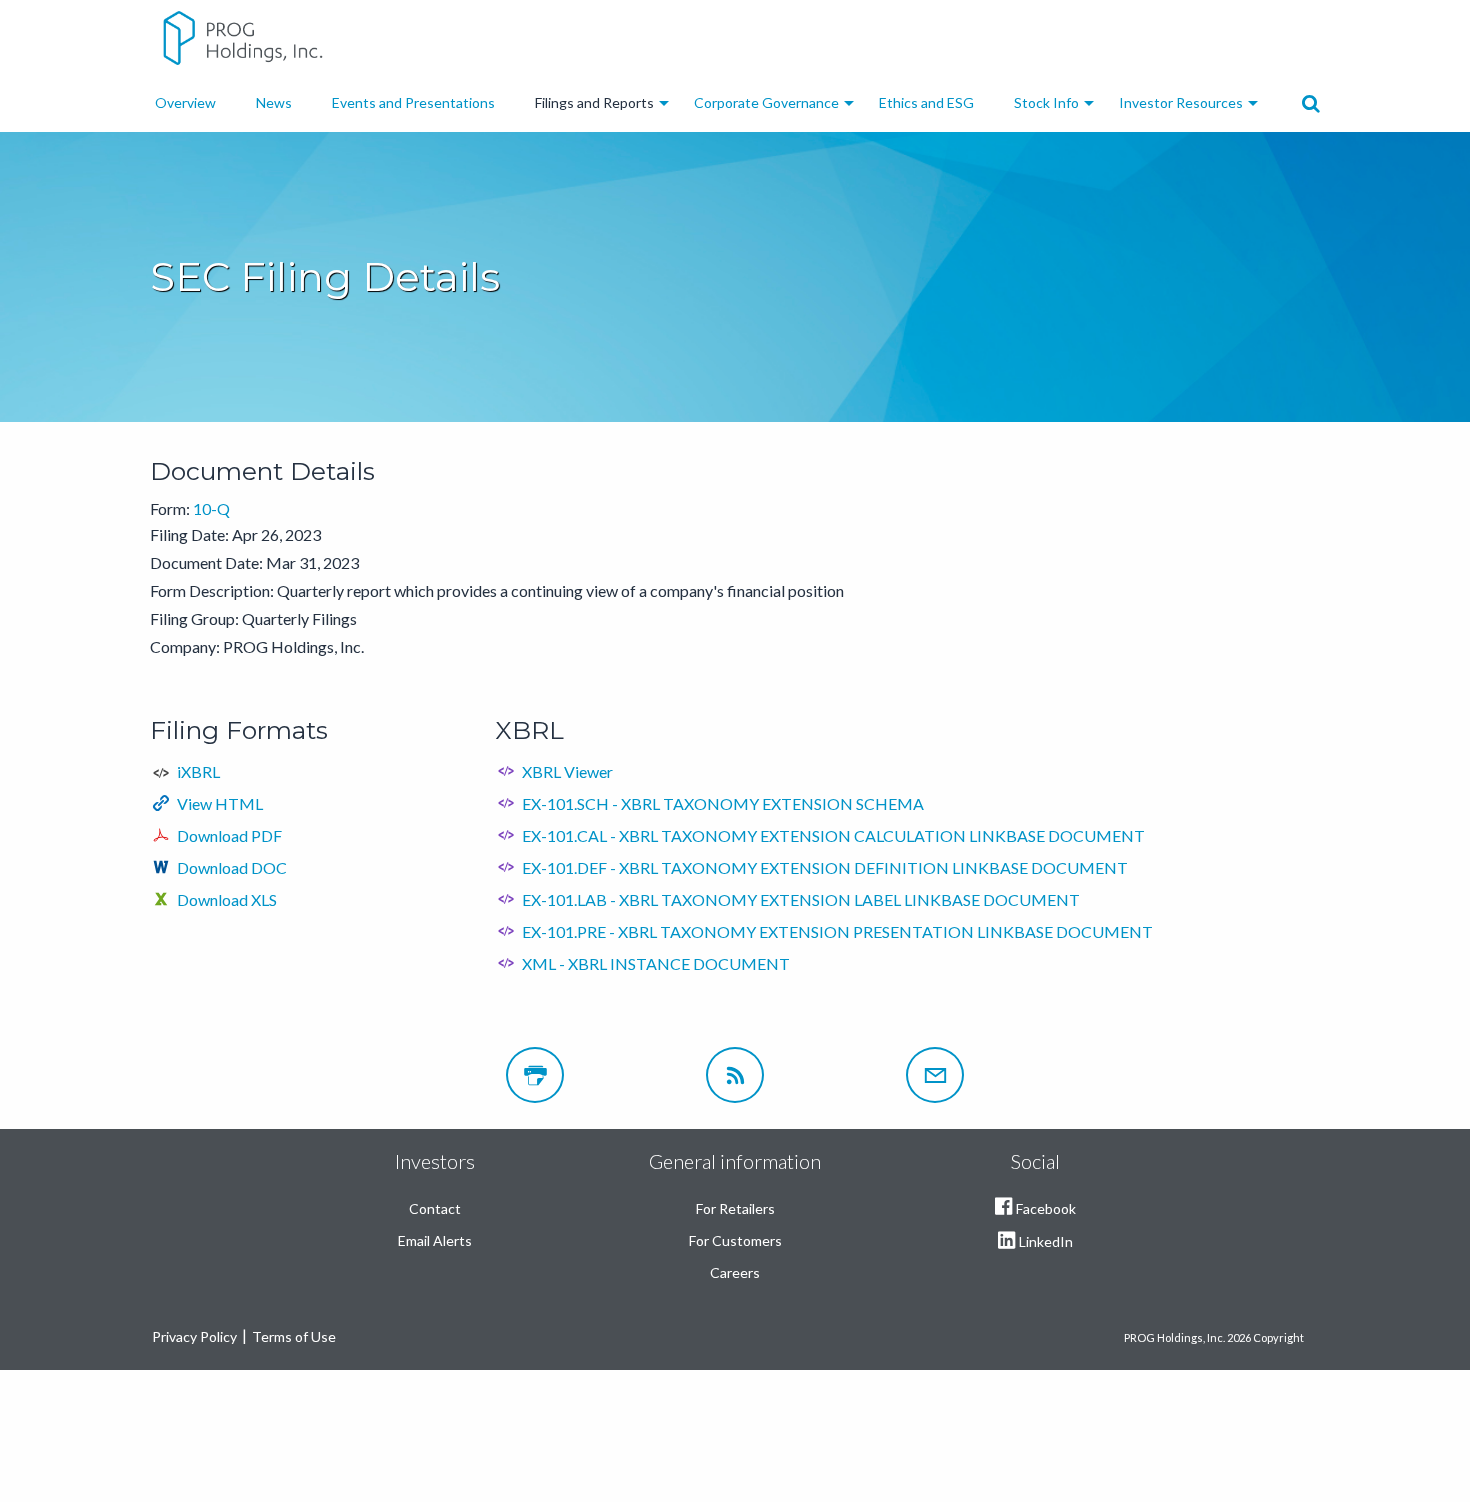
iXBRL (198, 771)
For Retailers (735, 1208)
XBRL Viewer (567, 771)
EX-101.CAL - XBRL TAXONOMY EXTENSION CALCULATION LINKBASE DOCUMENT (833, 835)
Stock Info (1046, 102)
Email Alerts (435, 1240)
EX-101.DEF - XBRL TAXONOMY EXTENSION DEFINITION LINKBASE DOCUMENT (825, 867)
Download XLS (227, 899)
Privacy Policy (194, 1336)
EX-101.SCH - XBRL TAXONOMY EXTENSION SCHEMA (723, 803)
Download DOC (232, 867)
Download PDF (229, 835)
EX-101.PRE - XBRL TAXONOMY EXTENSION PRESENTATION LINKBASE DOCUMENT (837, 931)
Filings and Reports (594, 102)
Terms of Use (294, 1336)
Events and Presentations (413, 102)
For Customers (735, 1240)
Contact (435, 1208)
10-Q (211, 508)
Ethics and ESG (926, 102)
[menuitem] (185, 103)
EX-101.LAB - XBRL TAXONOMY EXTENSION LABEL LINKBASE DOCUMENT (801, 899)
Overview (185, 102)
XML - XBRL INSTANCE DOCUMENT (656, 963)
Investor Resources (1181, 102)
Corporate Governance (766, 102)
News (274, 102)
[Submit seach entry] (1311, 104)
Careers (735, 1272)
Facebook (1046, 1208)
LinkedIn (1046, 1241)
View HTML (220, 803)
